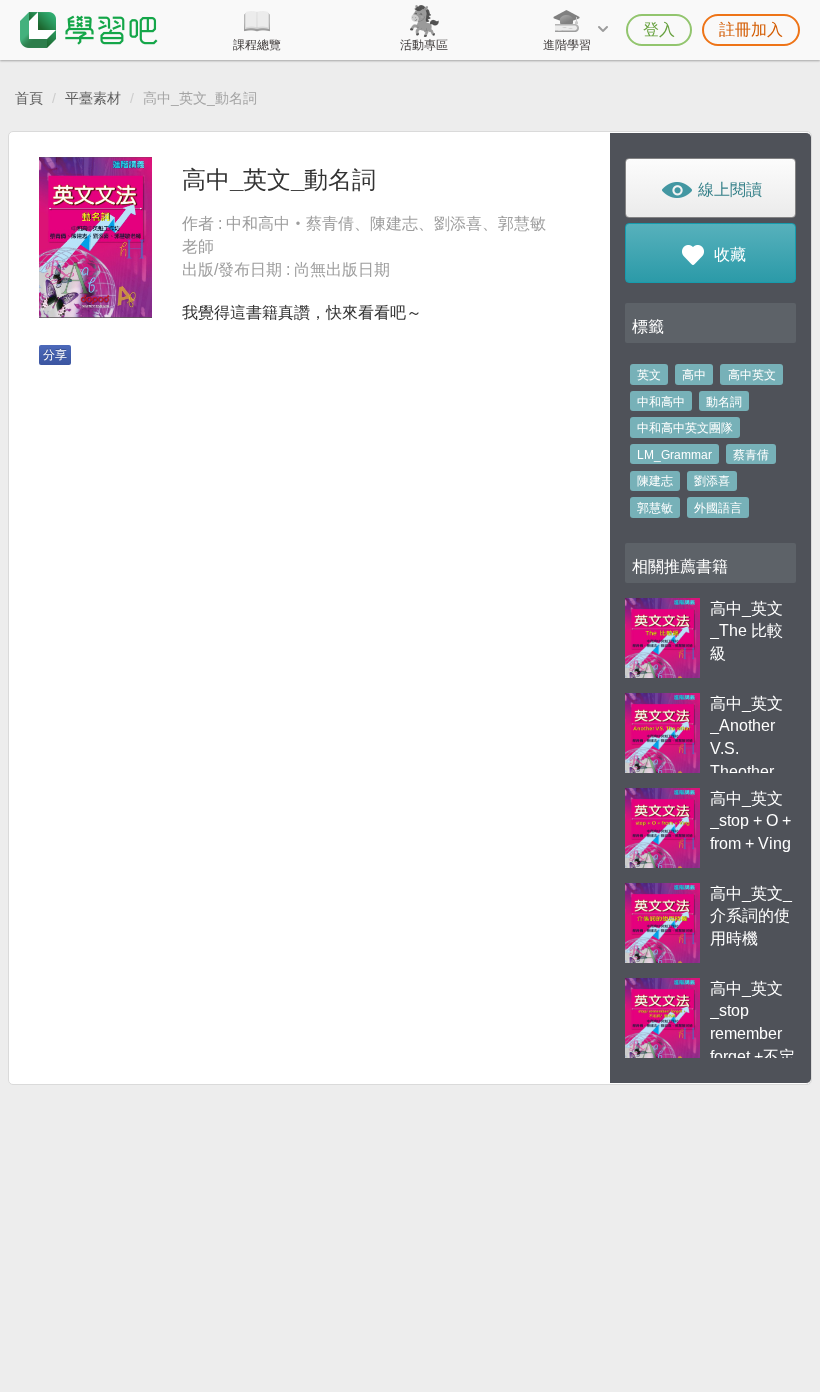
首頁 (29, 98)
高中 (694, 375)
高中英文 (752, 375)
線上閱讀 (728, 189)
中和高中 (661, 402)
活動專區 (424, 45)
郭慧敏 (655, 508)
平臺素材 (93, 98)
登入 (659, 29)
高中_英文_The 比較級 (746, 631)
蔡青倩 (751, 455)
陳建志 (655, 481)
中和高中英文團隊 (685, 428)
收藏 (728, 254)
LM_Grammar (674, 455)
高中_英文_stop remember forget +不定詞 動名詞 (752, 1034)
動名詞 (724, 402)
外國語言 (718, 508)
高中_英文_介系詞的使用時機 (751, 916)
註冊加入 (751, 29)
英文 (649, 375)
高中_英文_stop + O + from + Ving (750, 821)
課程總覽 (257, 45)
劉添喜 (712, 481)
